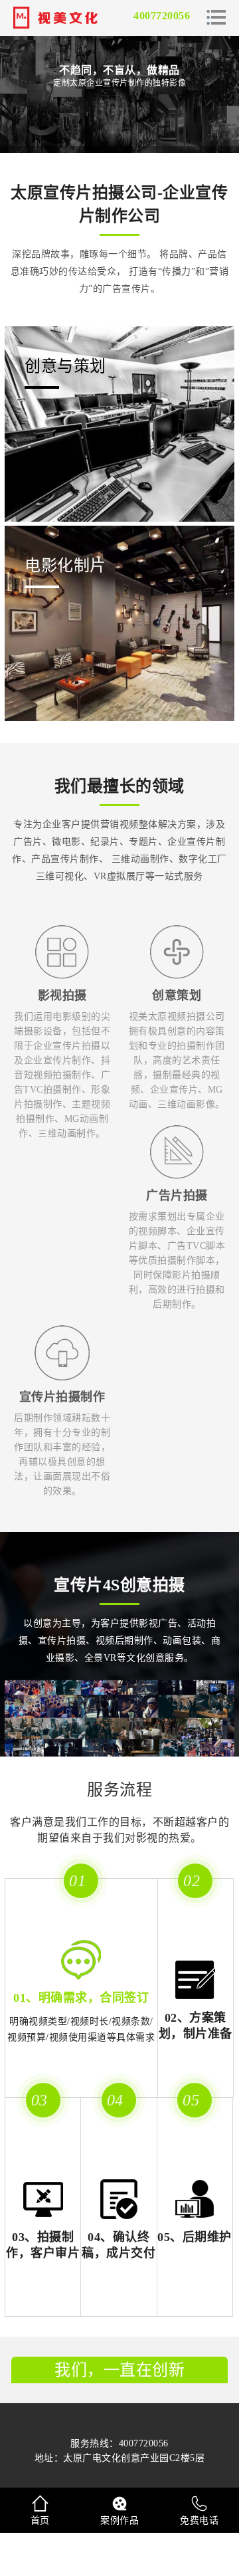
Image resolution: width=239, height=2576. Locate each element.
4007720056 (162, 16)
